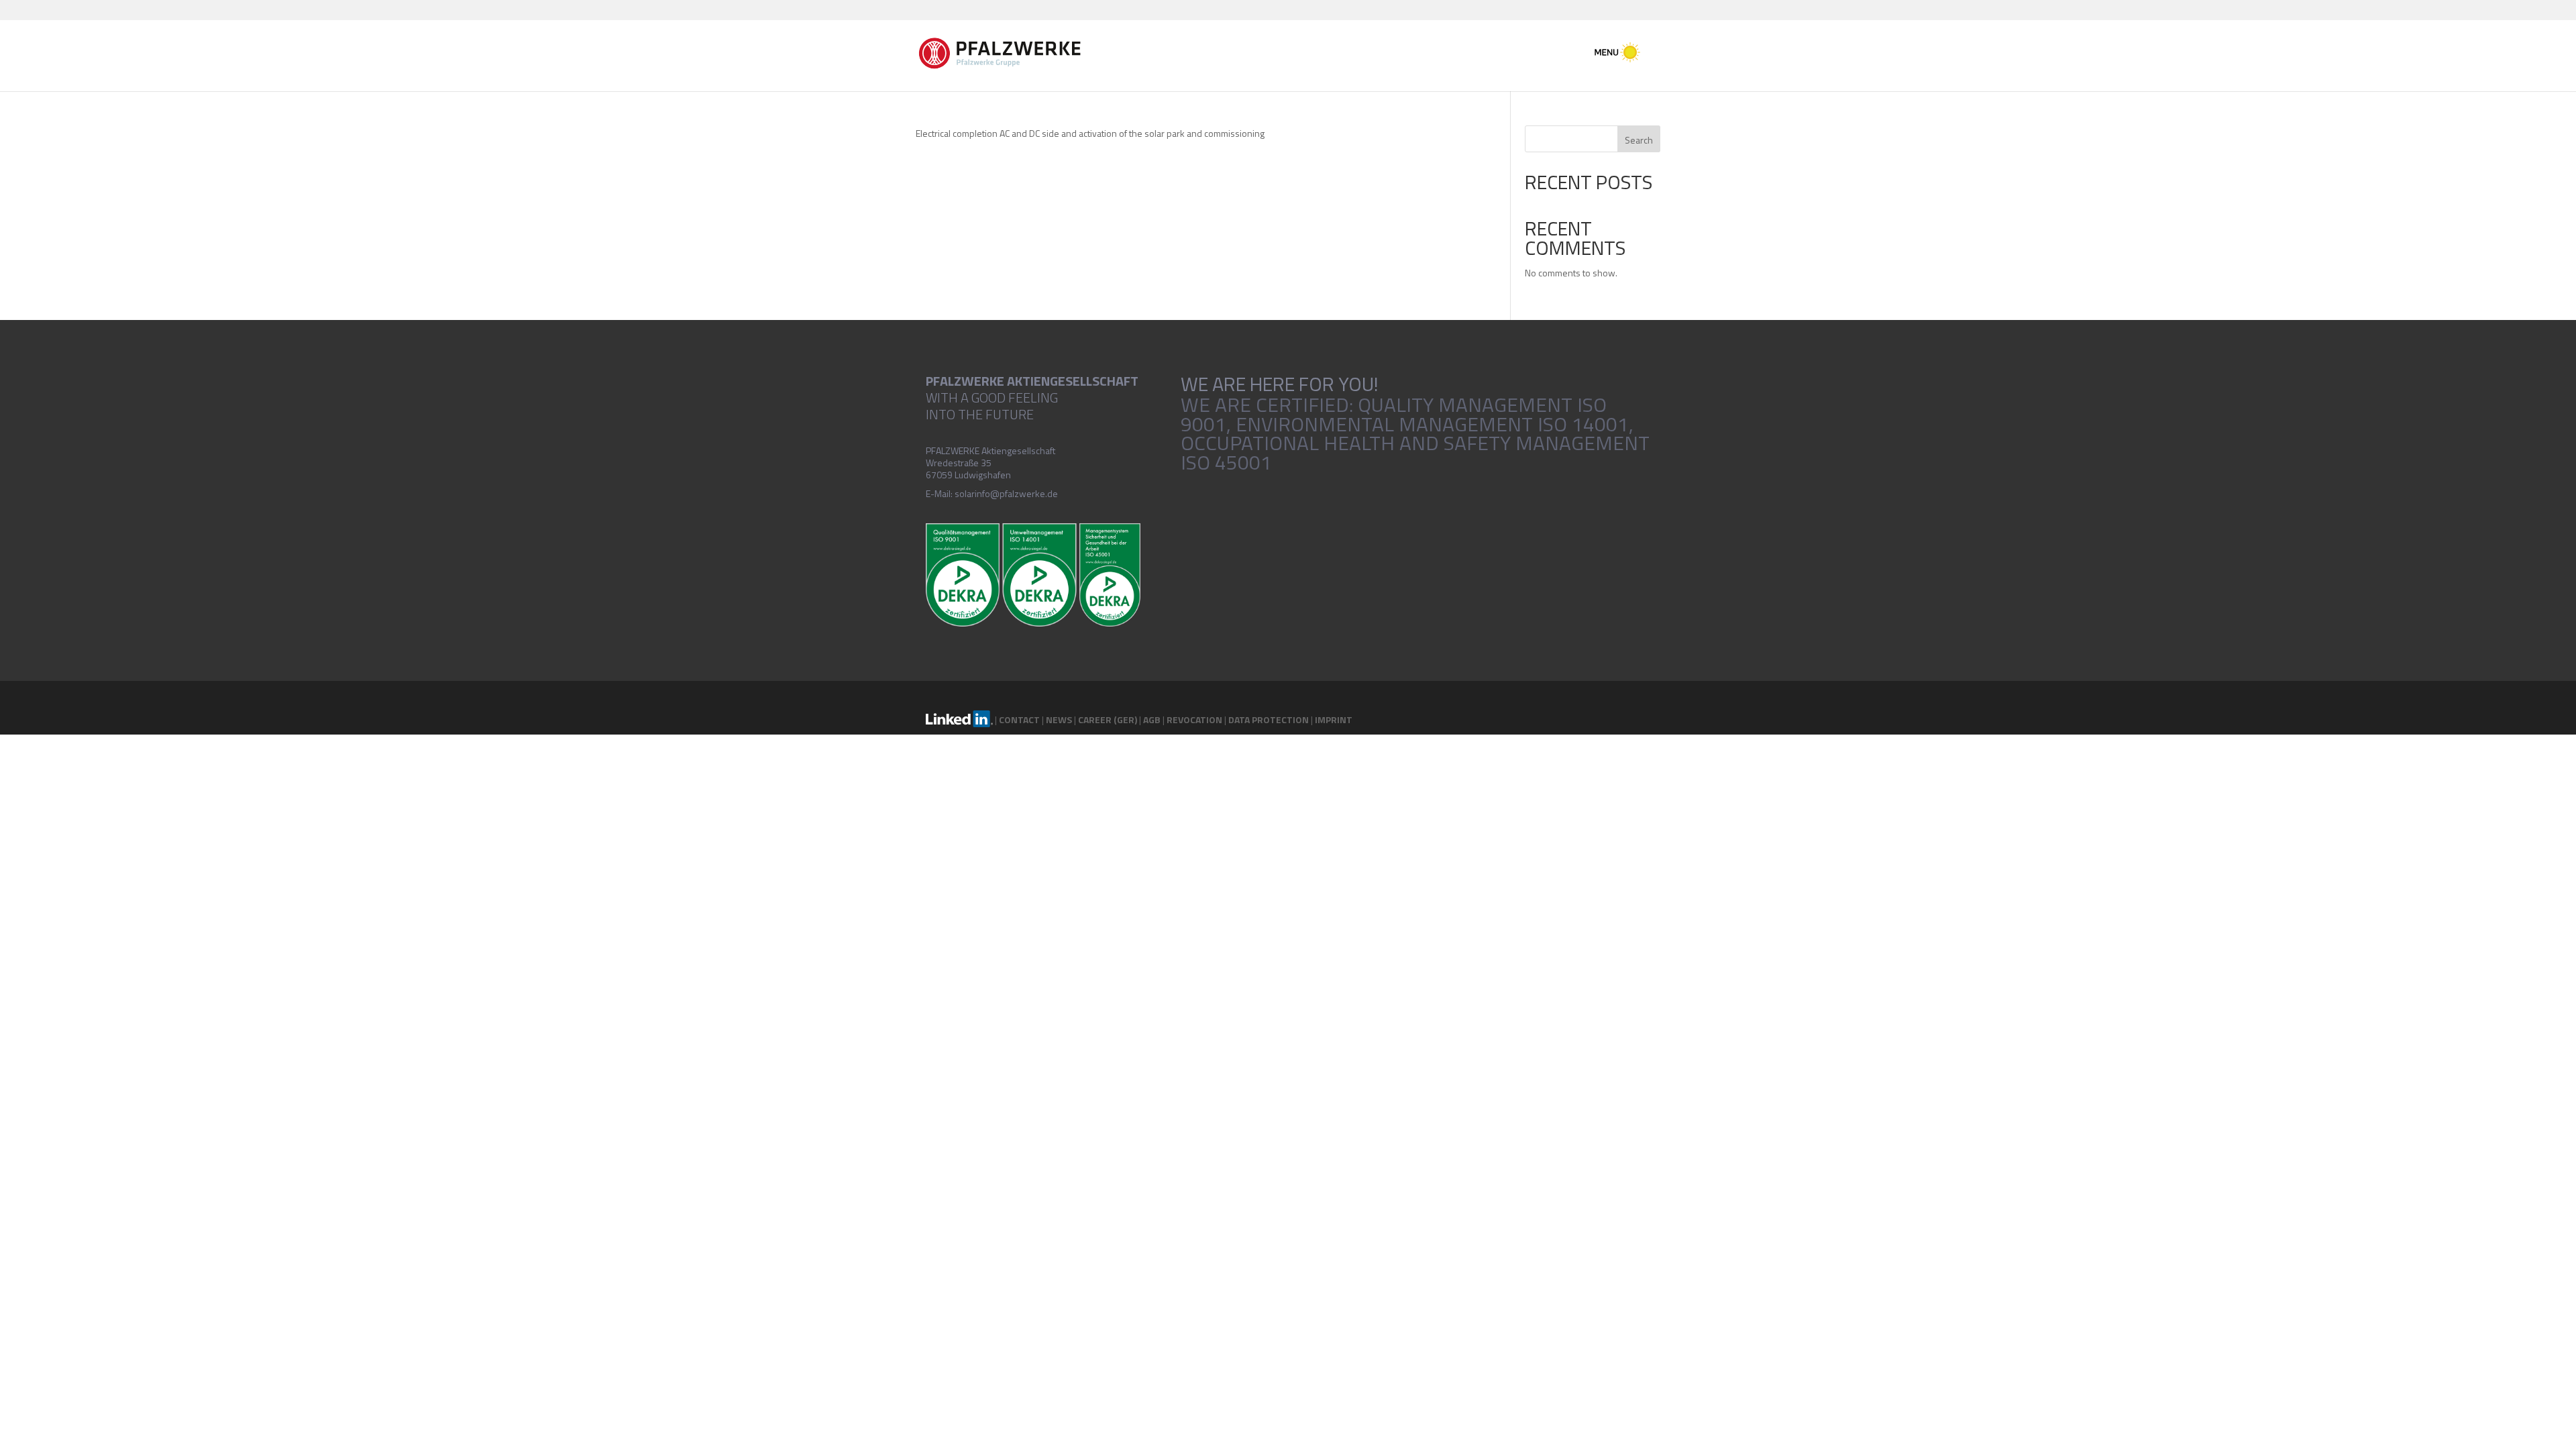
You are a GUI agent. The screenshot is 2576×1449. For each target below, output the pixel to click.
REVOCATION (1194, 719)
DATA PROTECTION (1269, 719)
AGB (1152, 719)
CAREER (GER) (1108, 719)
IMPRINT (1334, 719)
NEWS (1059, 719)
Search (1639, 140)
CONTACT (1019, 719)
